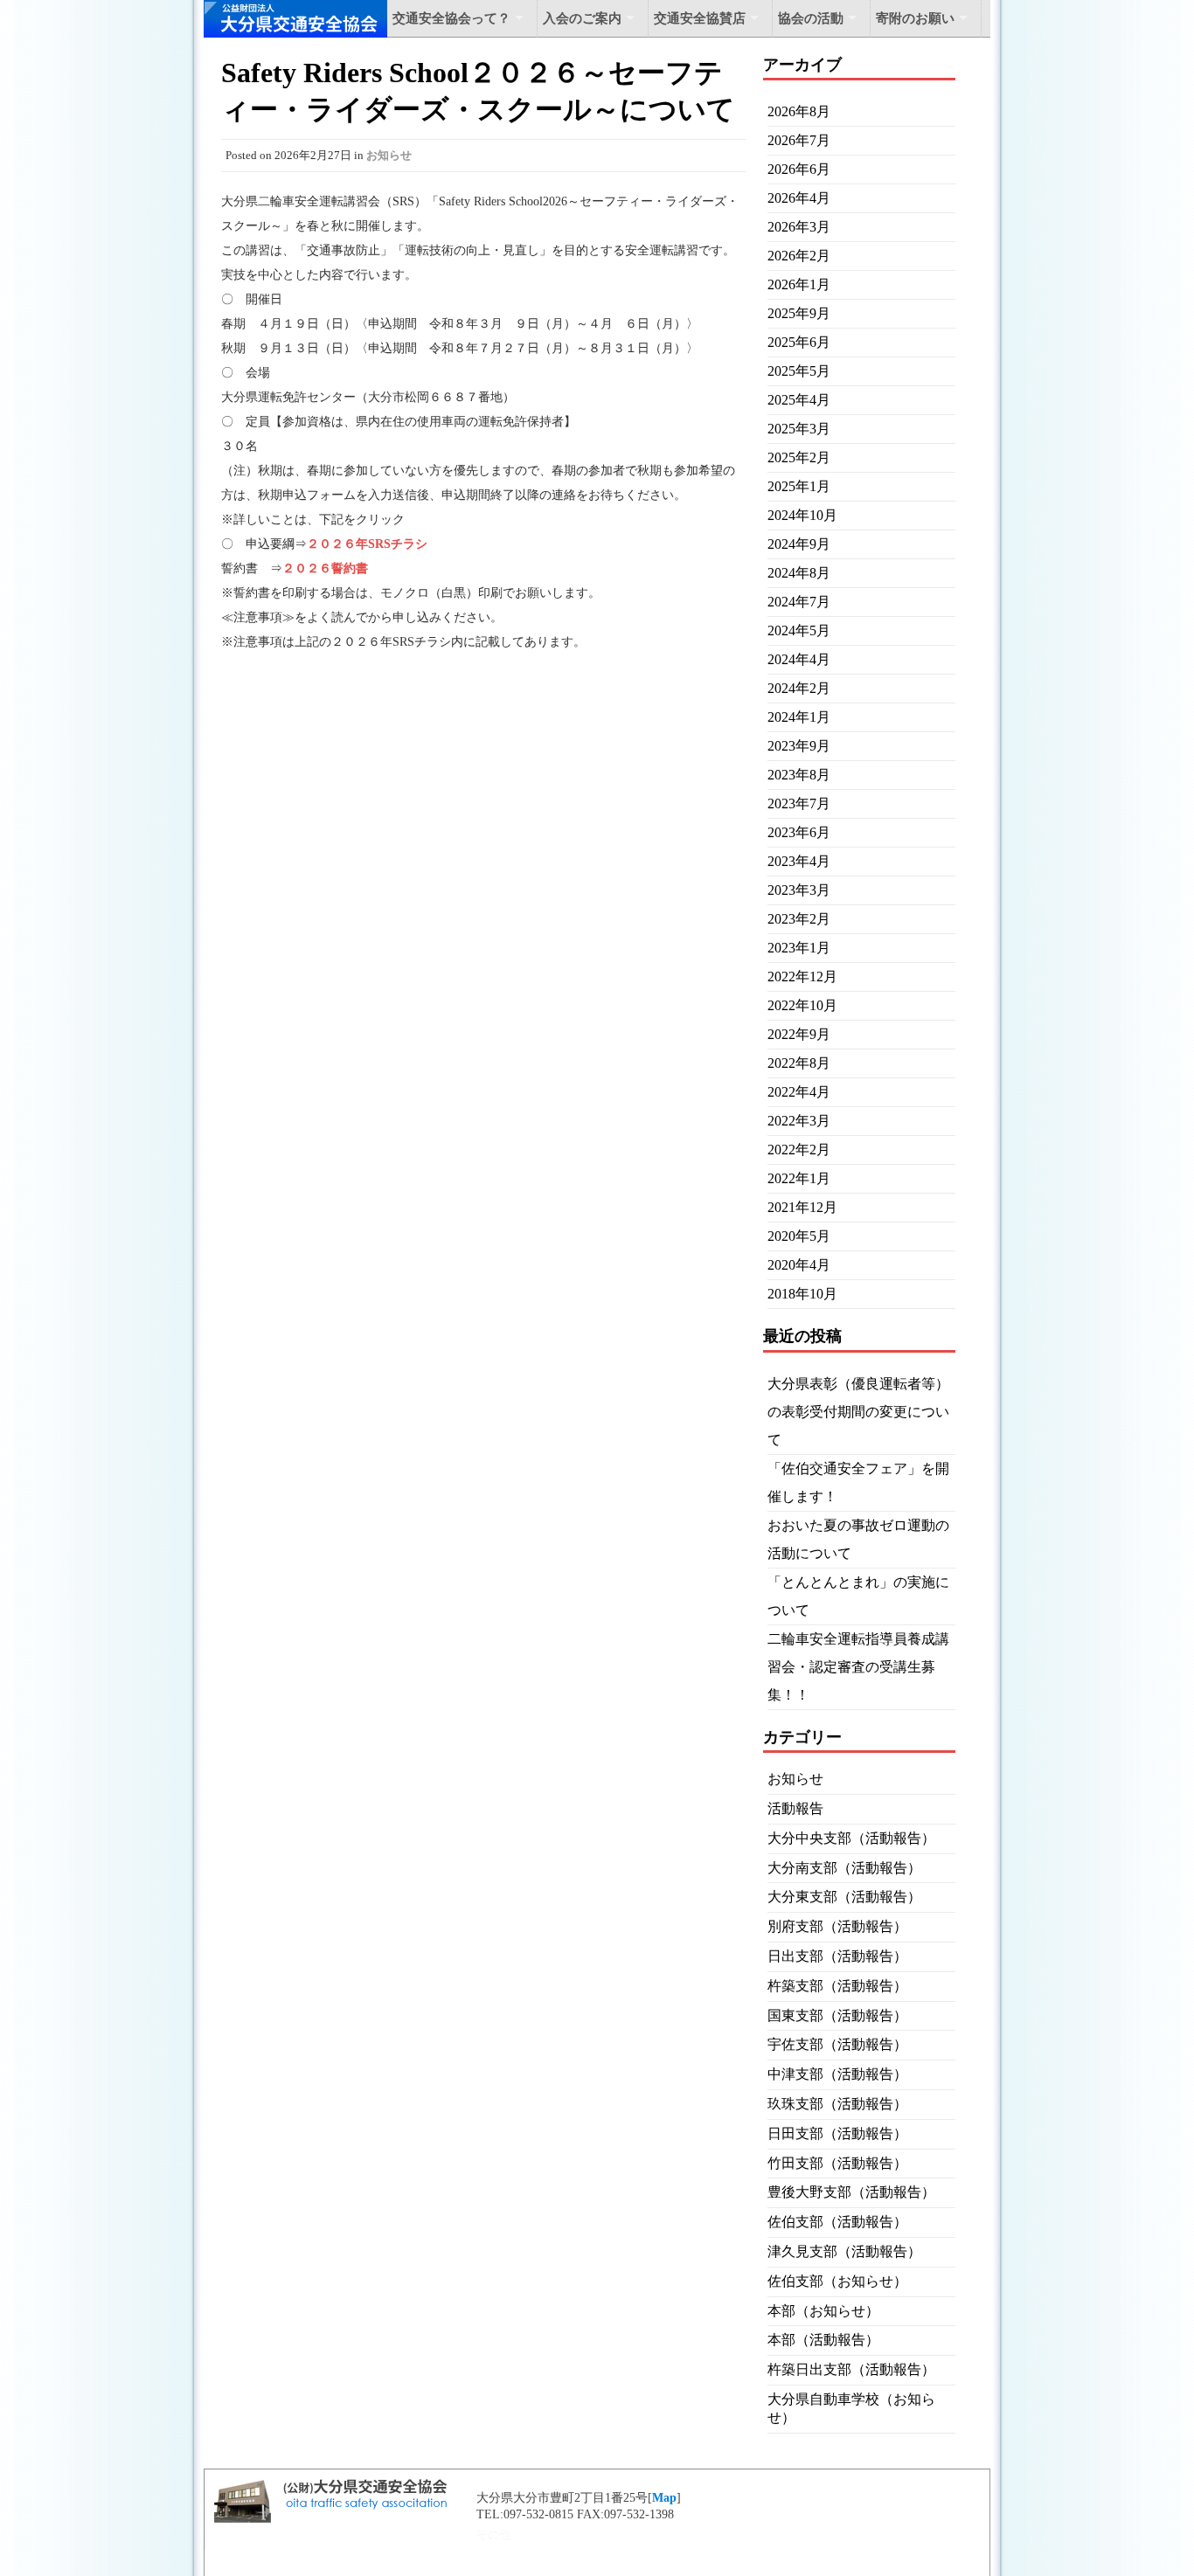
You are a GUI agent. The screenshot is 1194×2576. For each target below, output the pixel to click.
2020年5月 (799, 1236)
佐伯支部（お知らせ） (837, 2281)
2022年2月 (799, 1150)
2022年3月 (799, 1121)
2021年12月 (802, 1207)
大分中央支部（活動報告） (851, 1838)
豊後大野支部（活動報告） (851, 2192)
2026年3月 (799, 227)
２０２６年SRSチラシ (367, 544)
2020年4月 (799, 1265)
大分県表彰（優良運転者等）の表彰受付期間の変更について (858, 1412)
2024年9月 (799, 544)
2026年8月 (799, 111)
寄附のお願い (915, 18)
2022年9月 (799, 1034)
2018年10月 (802, 1294)
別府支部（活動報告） (837, 1926)
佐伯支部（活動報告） (837, 2222)
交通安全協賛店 (700, 18)
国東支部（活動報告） (837, 2015)
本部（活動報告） (823, 2340)
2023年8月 (799, 775)
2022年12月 (802, 976)
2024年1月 (799, 717)
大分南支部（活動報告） (844, 1868)
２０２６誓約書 (325, 568)
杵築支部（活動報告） (837, 1986)
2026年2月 (799, 256)
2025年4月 (799, 400)
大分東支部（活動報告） (844, 1897)
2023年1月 (799, 948)
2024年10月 (802, 515)
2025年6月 (799, 342)
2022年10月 (802, 1005)
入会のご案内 (582, 18)
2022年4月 (799, 1092)
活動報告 (795, 1808)
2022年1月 (799, 1178)
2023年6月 (799, 832)
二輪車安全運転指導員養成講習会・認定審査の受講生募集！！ (858, 1667)
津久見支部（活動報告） (844, 2251)
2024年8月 (799, 573)
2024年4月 (799, 659)
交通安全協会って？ (451, 18)
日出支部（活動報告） (837, 1956)
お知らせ (389, 155)
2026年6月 (799, 169)
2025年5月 (799, 371)
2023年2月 (799, 919)
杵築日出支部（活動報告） (851, 2369)
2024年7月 (799, 602)
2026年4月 (799, 198)
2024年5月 (799, 630)
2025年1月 (799, 486)
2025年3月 (799, 429)
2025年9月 (799, 313)
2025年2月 (799, 457)
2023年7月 (799, 803)
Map (664, 2498)
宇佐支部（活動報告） (837, 2044)
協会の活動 (811, 18)
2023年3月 (799, 890)
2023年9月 (799, 746)
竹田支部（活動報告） (837, 2163)
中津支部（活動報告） (837, 2074)
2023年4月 (799, 861)
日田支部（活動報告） (837, 2133)
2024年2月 (799, 688)
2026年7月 (799, 140)
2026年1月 (799, 284)
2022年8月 (799, 1063)
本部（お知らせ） (823, 2311)
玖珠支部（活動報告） (837, 2104)
